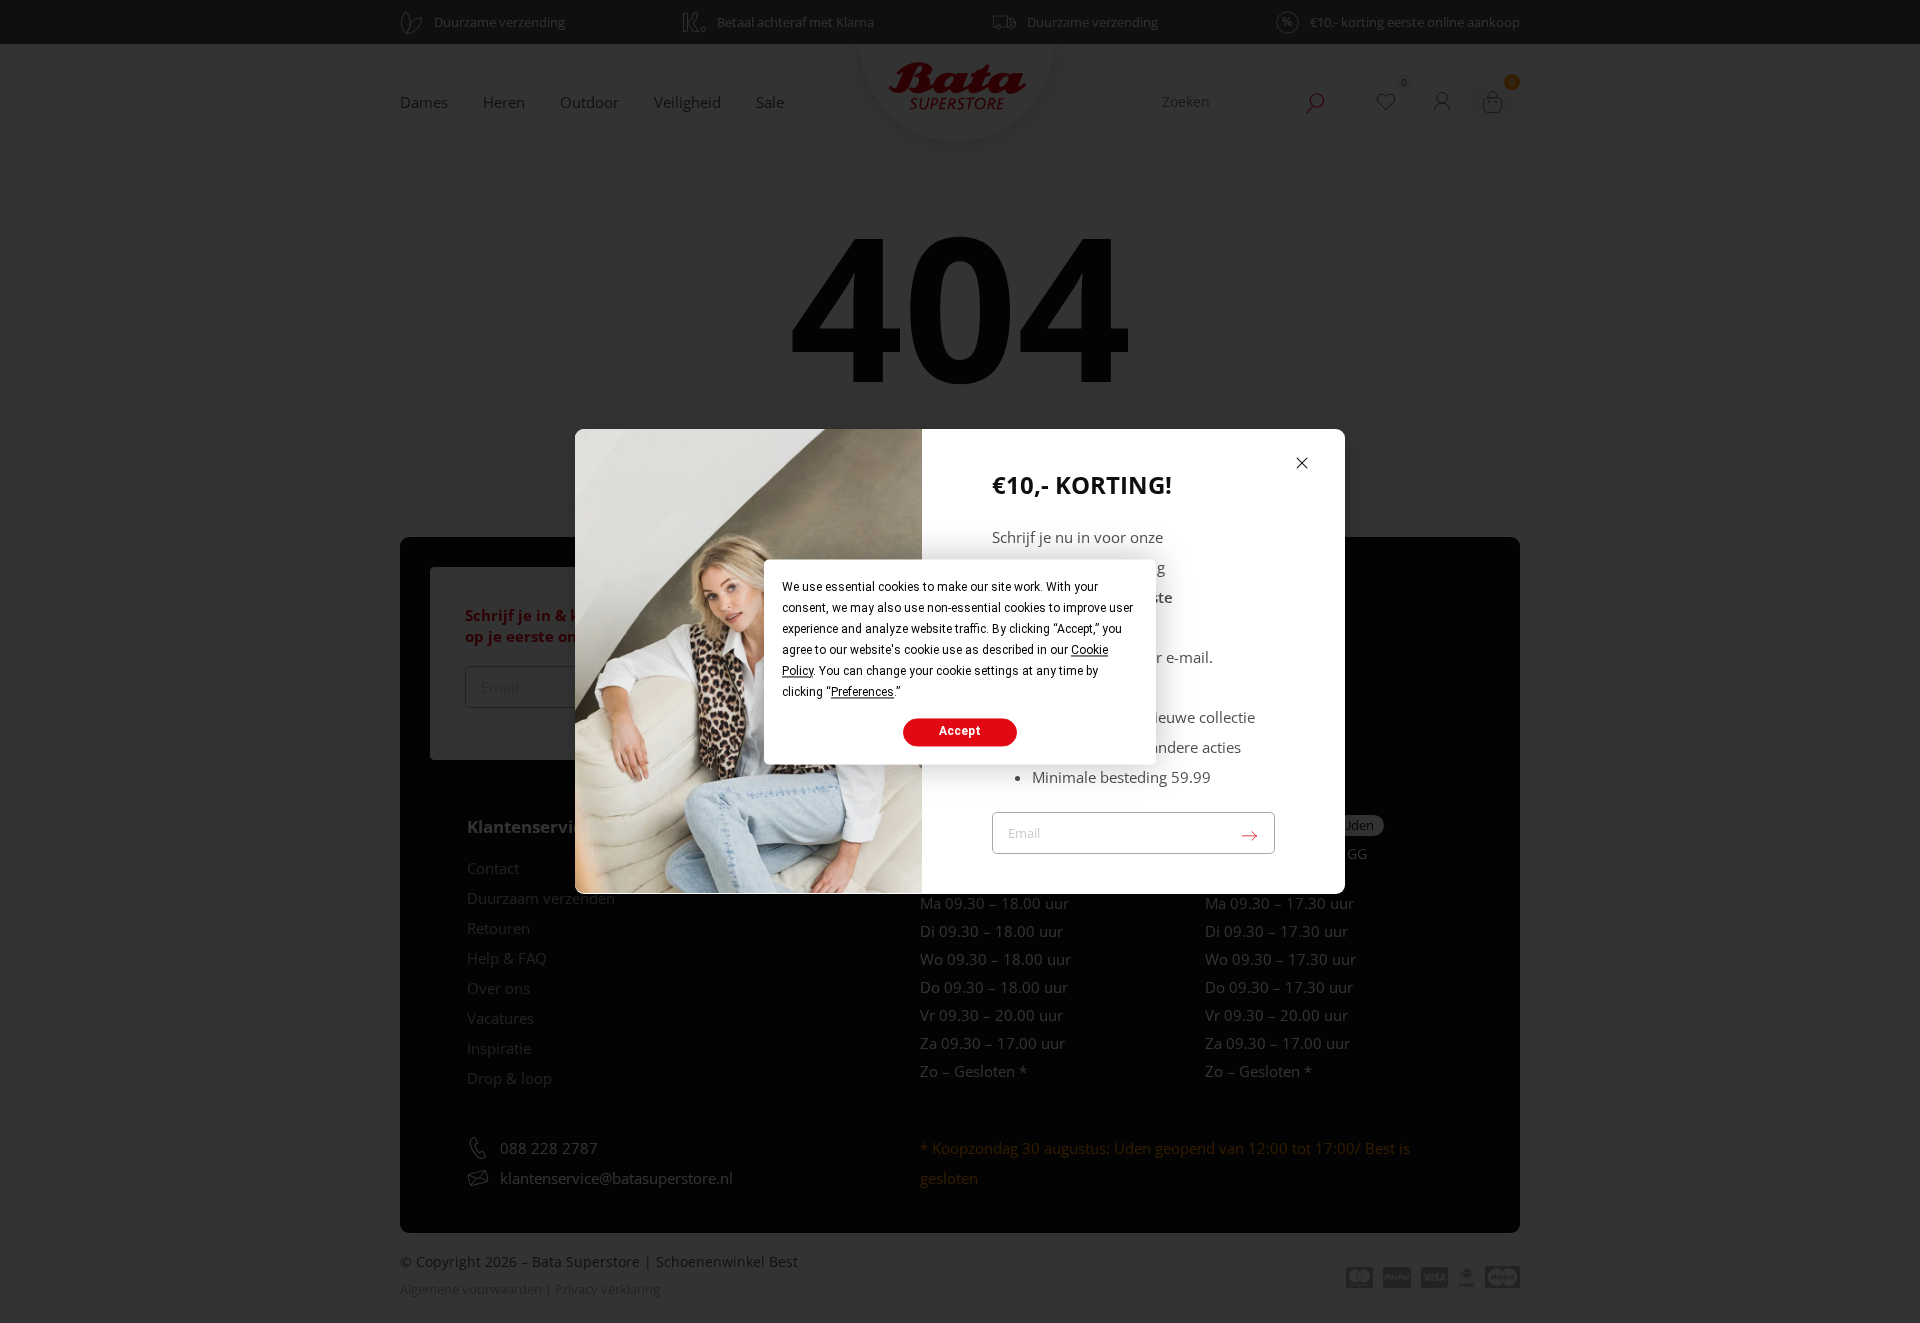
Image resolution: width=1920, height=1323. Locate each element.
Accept (960, 732)
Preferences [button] (862, 692)
